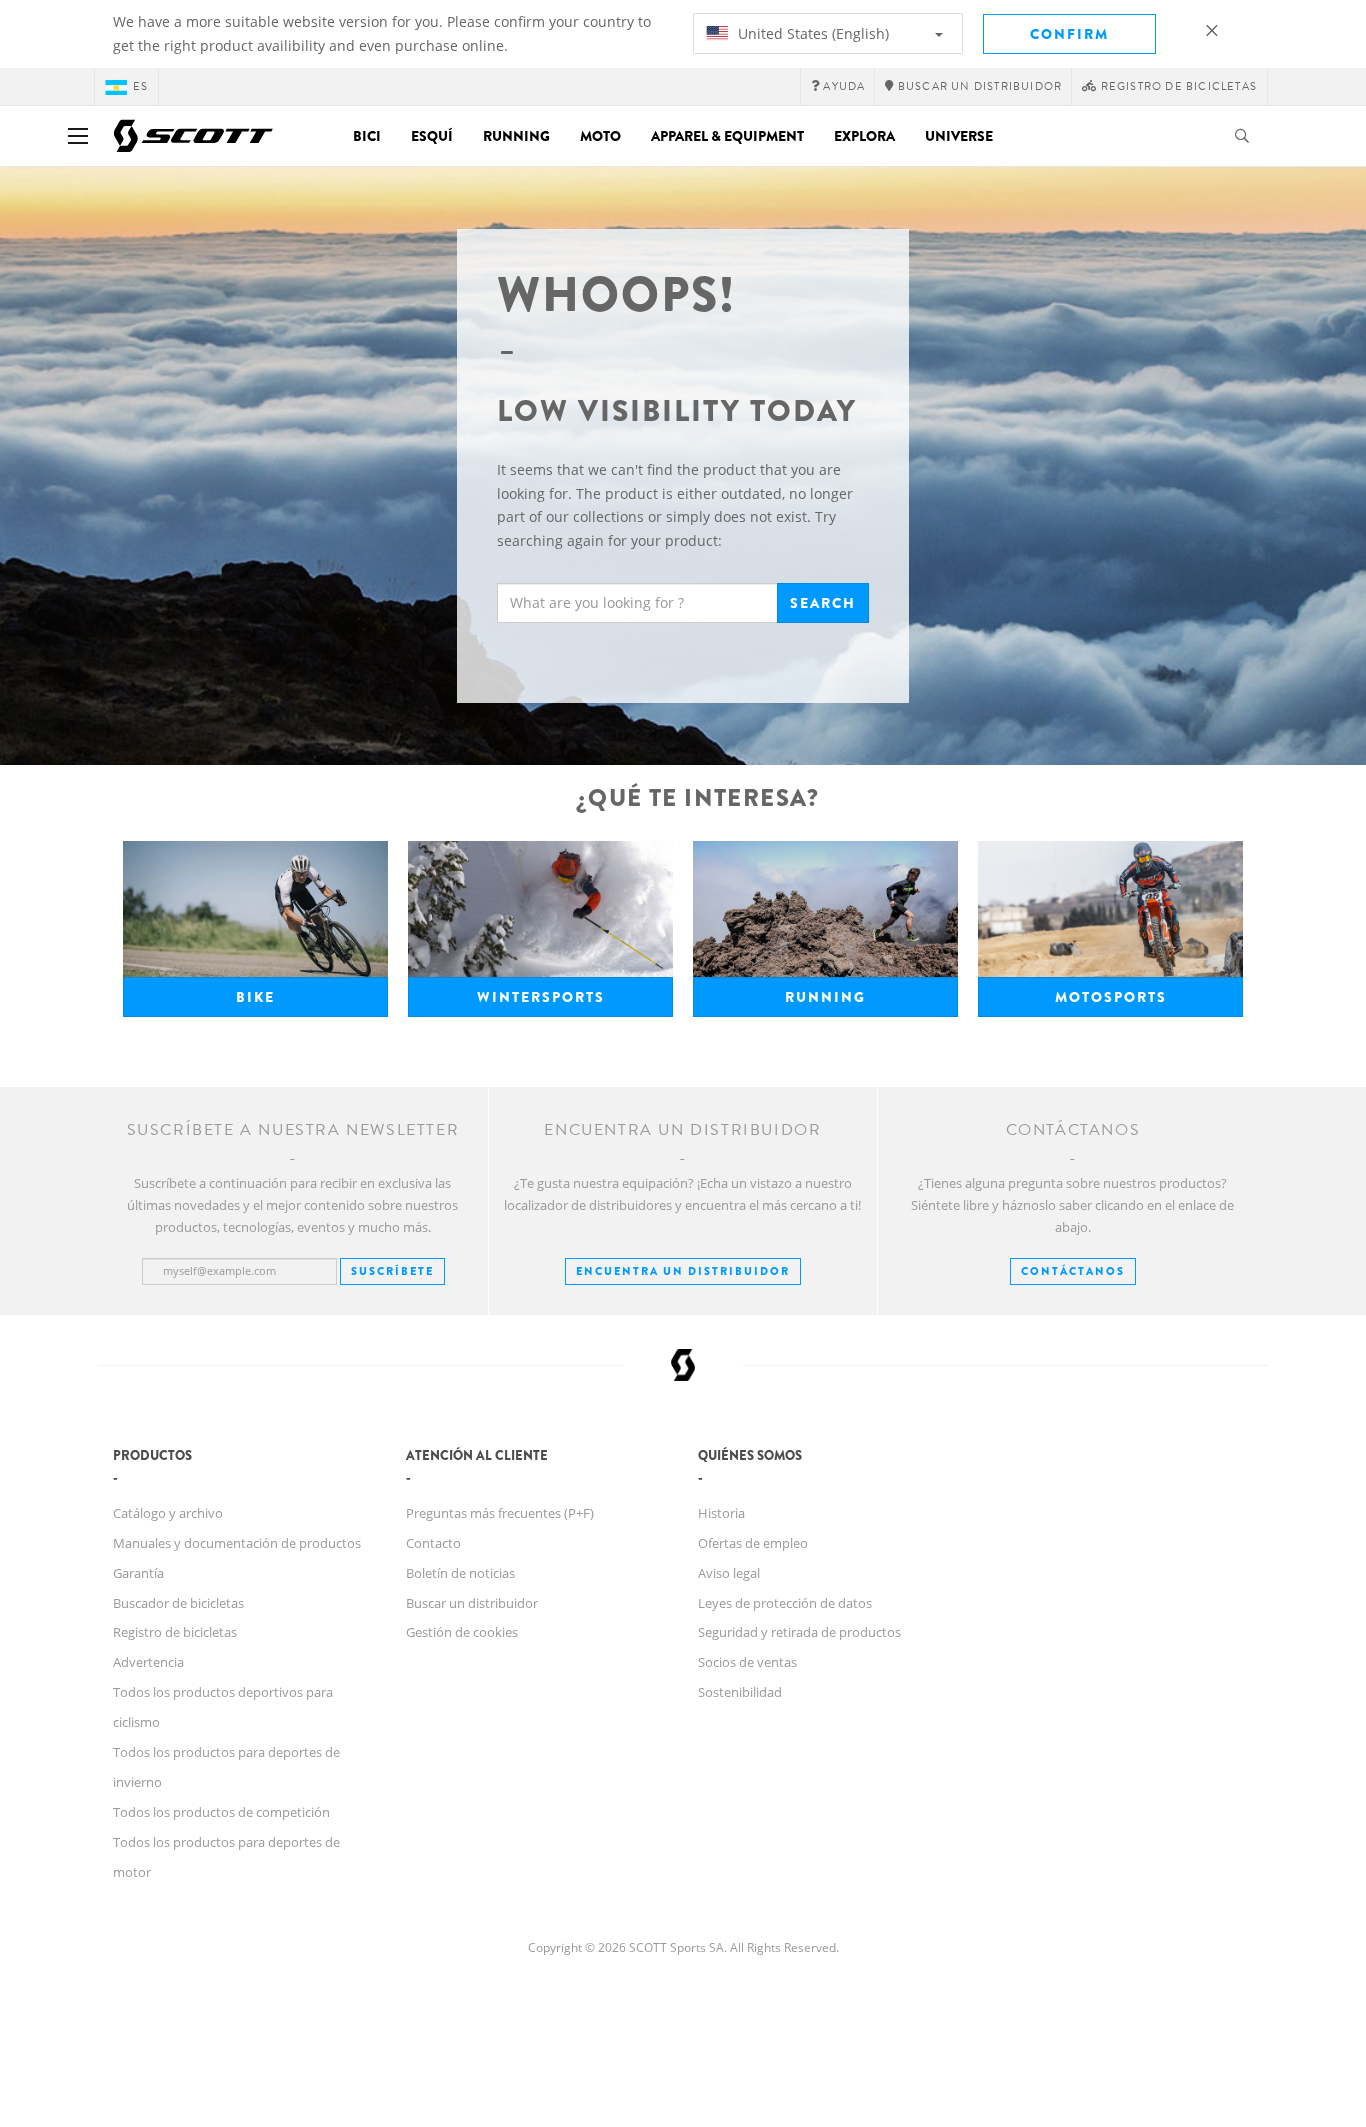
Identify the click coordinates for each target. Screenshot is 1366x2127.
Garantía (138, 1573)
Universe (959, 136)
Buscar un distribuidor (472, 1603)
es (140, 86)
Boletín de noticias (460, 1573)
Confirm (1069, 34)
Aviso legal (729, 1573)
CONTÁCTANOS (1073, 1271)
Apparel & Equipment (727, 136)
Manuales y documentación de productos (237, 1543)
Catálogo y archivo (168, 1513)
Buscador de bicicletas (178, 1603)
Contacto (433, 1543)
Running (516, 136)
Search (823, 603)
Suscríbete (392, 1271)
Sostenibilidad (740, 1692)
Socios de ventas (747, 1662)
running (825, 997)
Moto (600, 136)
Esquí (432, 136)
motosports (1111, 997)
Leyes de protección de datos (785, 1603)
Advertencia (148, 1662)
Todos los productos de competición (221, 1812)
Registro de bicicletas (175, 1632)
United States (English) (811, 33)
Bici (367, 136)
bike (255, 997)
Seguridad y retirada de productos (799, 1632)
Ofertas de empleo (753, 1543)
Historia (721, 1513)
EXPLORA (864, 136)
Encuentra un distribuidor (683, 1271)
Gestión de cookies (462, 1632)
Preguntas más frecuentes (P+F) (500, 1513)
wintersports (541, 997)
